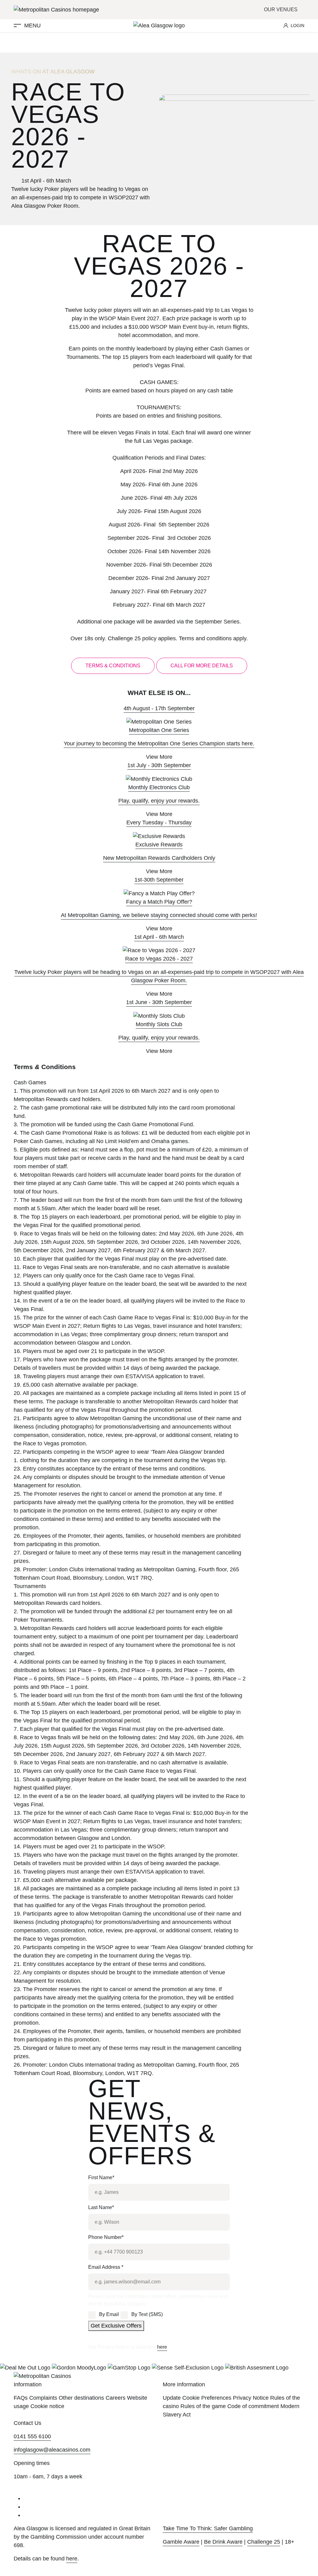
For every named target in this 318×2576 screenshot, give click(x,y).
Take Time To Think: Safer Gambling (208, 2528)
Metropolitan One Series (159, 730)
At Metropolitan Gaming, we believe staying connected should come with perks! (159, 915)
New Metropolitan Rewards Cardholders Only (159, 858)
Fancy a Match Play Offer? (159, 902)
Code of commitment (253, 2406)
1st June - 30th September (159, 1002)
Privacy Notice (251, 2398)
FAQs (21, 2398)
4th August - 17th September (159, 708)
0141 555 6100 (32, 2436)
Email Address (106, 2267)
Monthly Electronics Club (159, 787)
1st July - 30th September (159, 765)
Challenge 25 (264, 2542)
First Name (101, 2178)
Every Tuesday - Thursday (159, 822)
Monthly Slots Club (159, 1024)
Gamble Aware (181, 2542)
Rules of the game (203, 2406)
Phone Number (106, 2237)
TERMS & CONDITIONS (113, 666)
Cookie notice (47, 2406)
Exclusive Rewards (159, 845)
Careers (116, 2398)
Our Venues (281, 9)
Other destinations (81, 2398)
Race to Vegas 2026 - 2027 (159, 959)
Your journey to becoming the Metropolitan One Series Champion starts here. (159, 744)
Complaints (43, 2398)
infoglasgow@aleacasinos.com (52, 2450)
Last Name (101, 2207)
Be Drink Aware (223, 2542)
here (162, 2347)
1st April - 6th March (159, 937)
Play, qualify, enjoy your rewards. (159, 801)
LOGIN (298, 25)
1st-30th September (159, 880)
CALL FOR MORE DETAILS (202, 666)
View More (159, 757)
